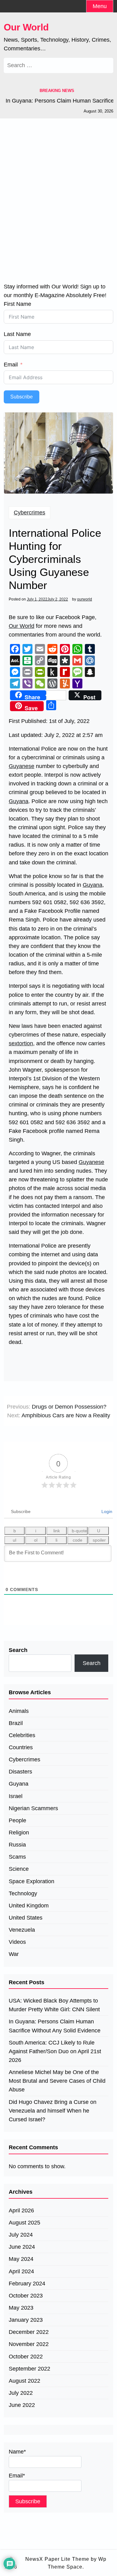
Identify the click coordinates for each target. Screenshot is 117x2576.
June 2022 (22, 2405)
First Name (17, 304)
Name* (17, 2452)
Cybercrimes (29, 513)
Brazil (16, 1723)
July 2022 (21, 2393)
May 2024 (21, 2259)
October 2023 (26, 2296)
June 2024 (22, 2247)
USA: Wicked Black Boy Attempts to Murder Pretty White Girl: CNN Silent (54, 2005)
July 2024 (21, 2235)
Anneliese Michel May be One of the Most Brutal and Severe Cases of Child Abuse (57, 2081)
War (14, 1954)
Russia (17, 1845)
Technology (23, 1893)
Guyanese (22, 766)
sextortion (21, 1043)
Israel (16, 1796)
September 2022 (29, 2369)
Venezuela (22, 1930)
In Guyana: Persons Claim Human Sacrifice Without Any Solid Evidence (55, 2026)
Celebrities (22, 1735)
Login (106, 1511)
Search (18, 1650)
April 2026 (21, 2210)
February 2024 (27, 2284)
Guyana (19, 801)
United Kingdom (29, 1906)
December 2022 (29, 2332)
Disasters (20, 1772)
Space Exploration (32, 1881)
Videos (17, 1942)
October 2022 (26, 2357)
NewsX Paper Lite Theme (57, 2559)
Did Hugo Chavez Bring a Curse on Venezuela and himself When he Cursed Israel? (53, 2111)
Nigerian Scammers (33, 1808)
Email (11, 365)
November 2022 (29, 2344)
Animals (19, 1711)
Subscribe (22, 397)
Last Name (17, 334)
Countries (21, 1747)
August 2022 (24, 2381)
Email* (17, 2476)
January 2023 (26, 2320)
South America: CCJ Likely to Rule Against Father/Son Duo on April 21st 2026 (55, 2051)
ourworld (85, 599)
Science (19, 1869)
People (17, 1820)
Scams (17, 1857)
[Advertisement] (58, 192)
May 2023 (21, 2308)
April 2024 (21, 2271)
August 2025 (24, 2223)
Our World (26, 27)
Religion (19, 1833)
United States (26, 1918)
